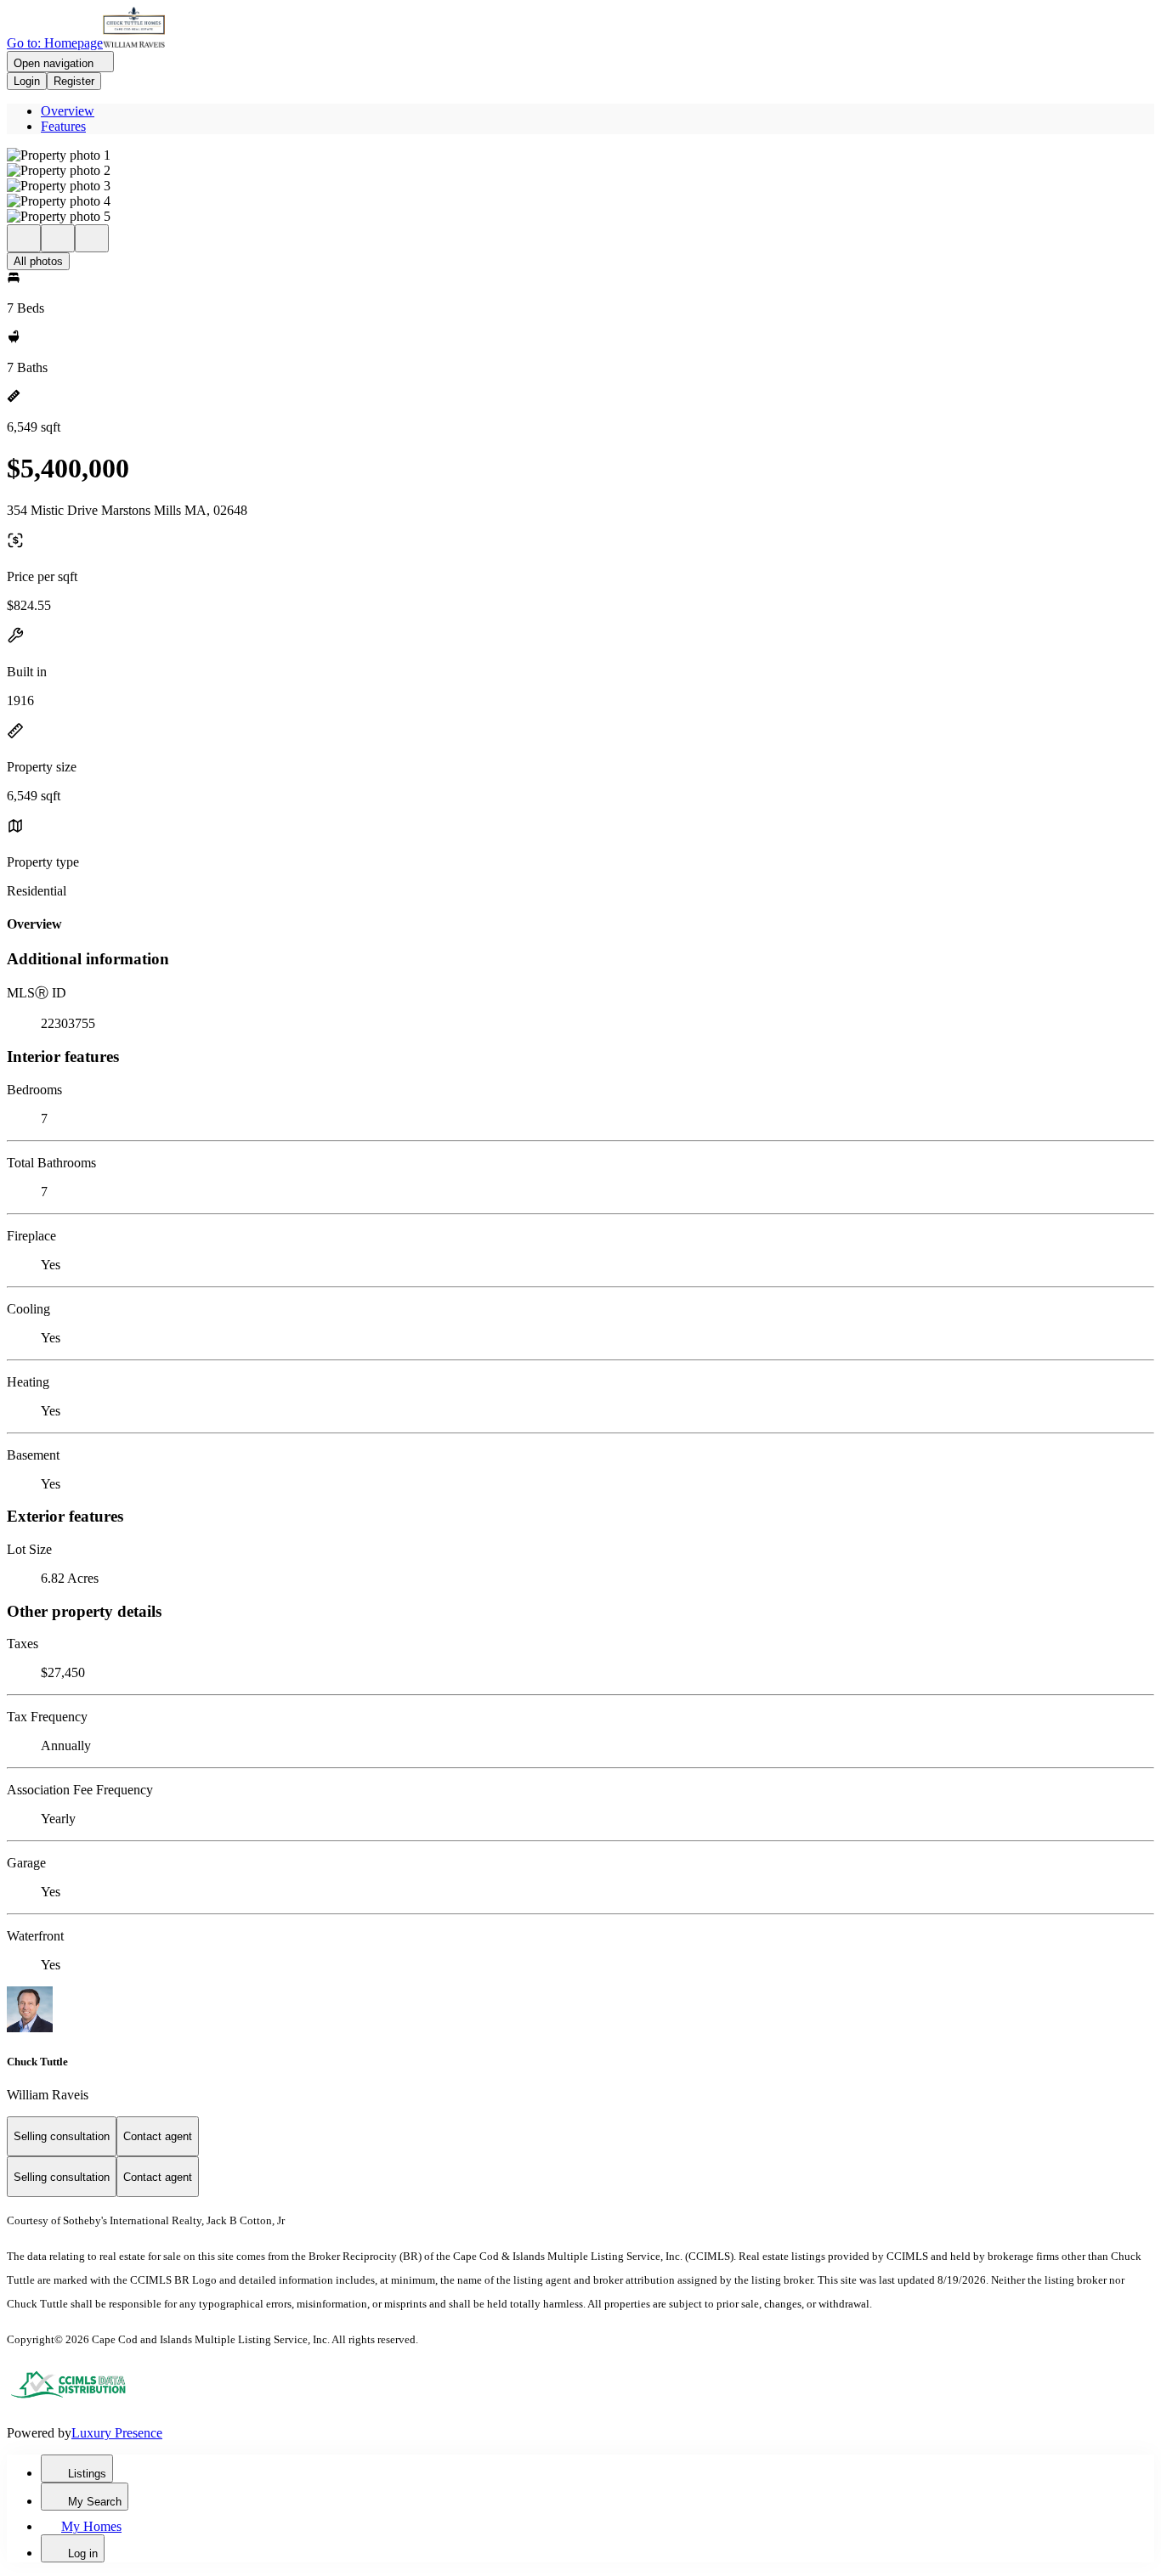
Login (27, 81)
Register (74, 81)
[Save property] (58, 238)
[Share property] (92, 238)
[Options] (24, 238)
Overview (68, 111)
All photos (38, 261)
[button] (580, 155)
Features (63, 126)
